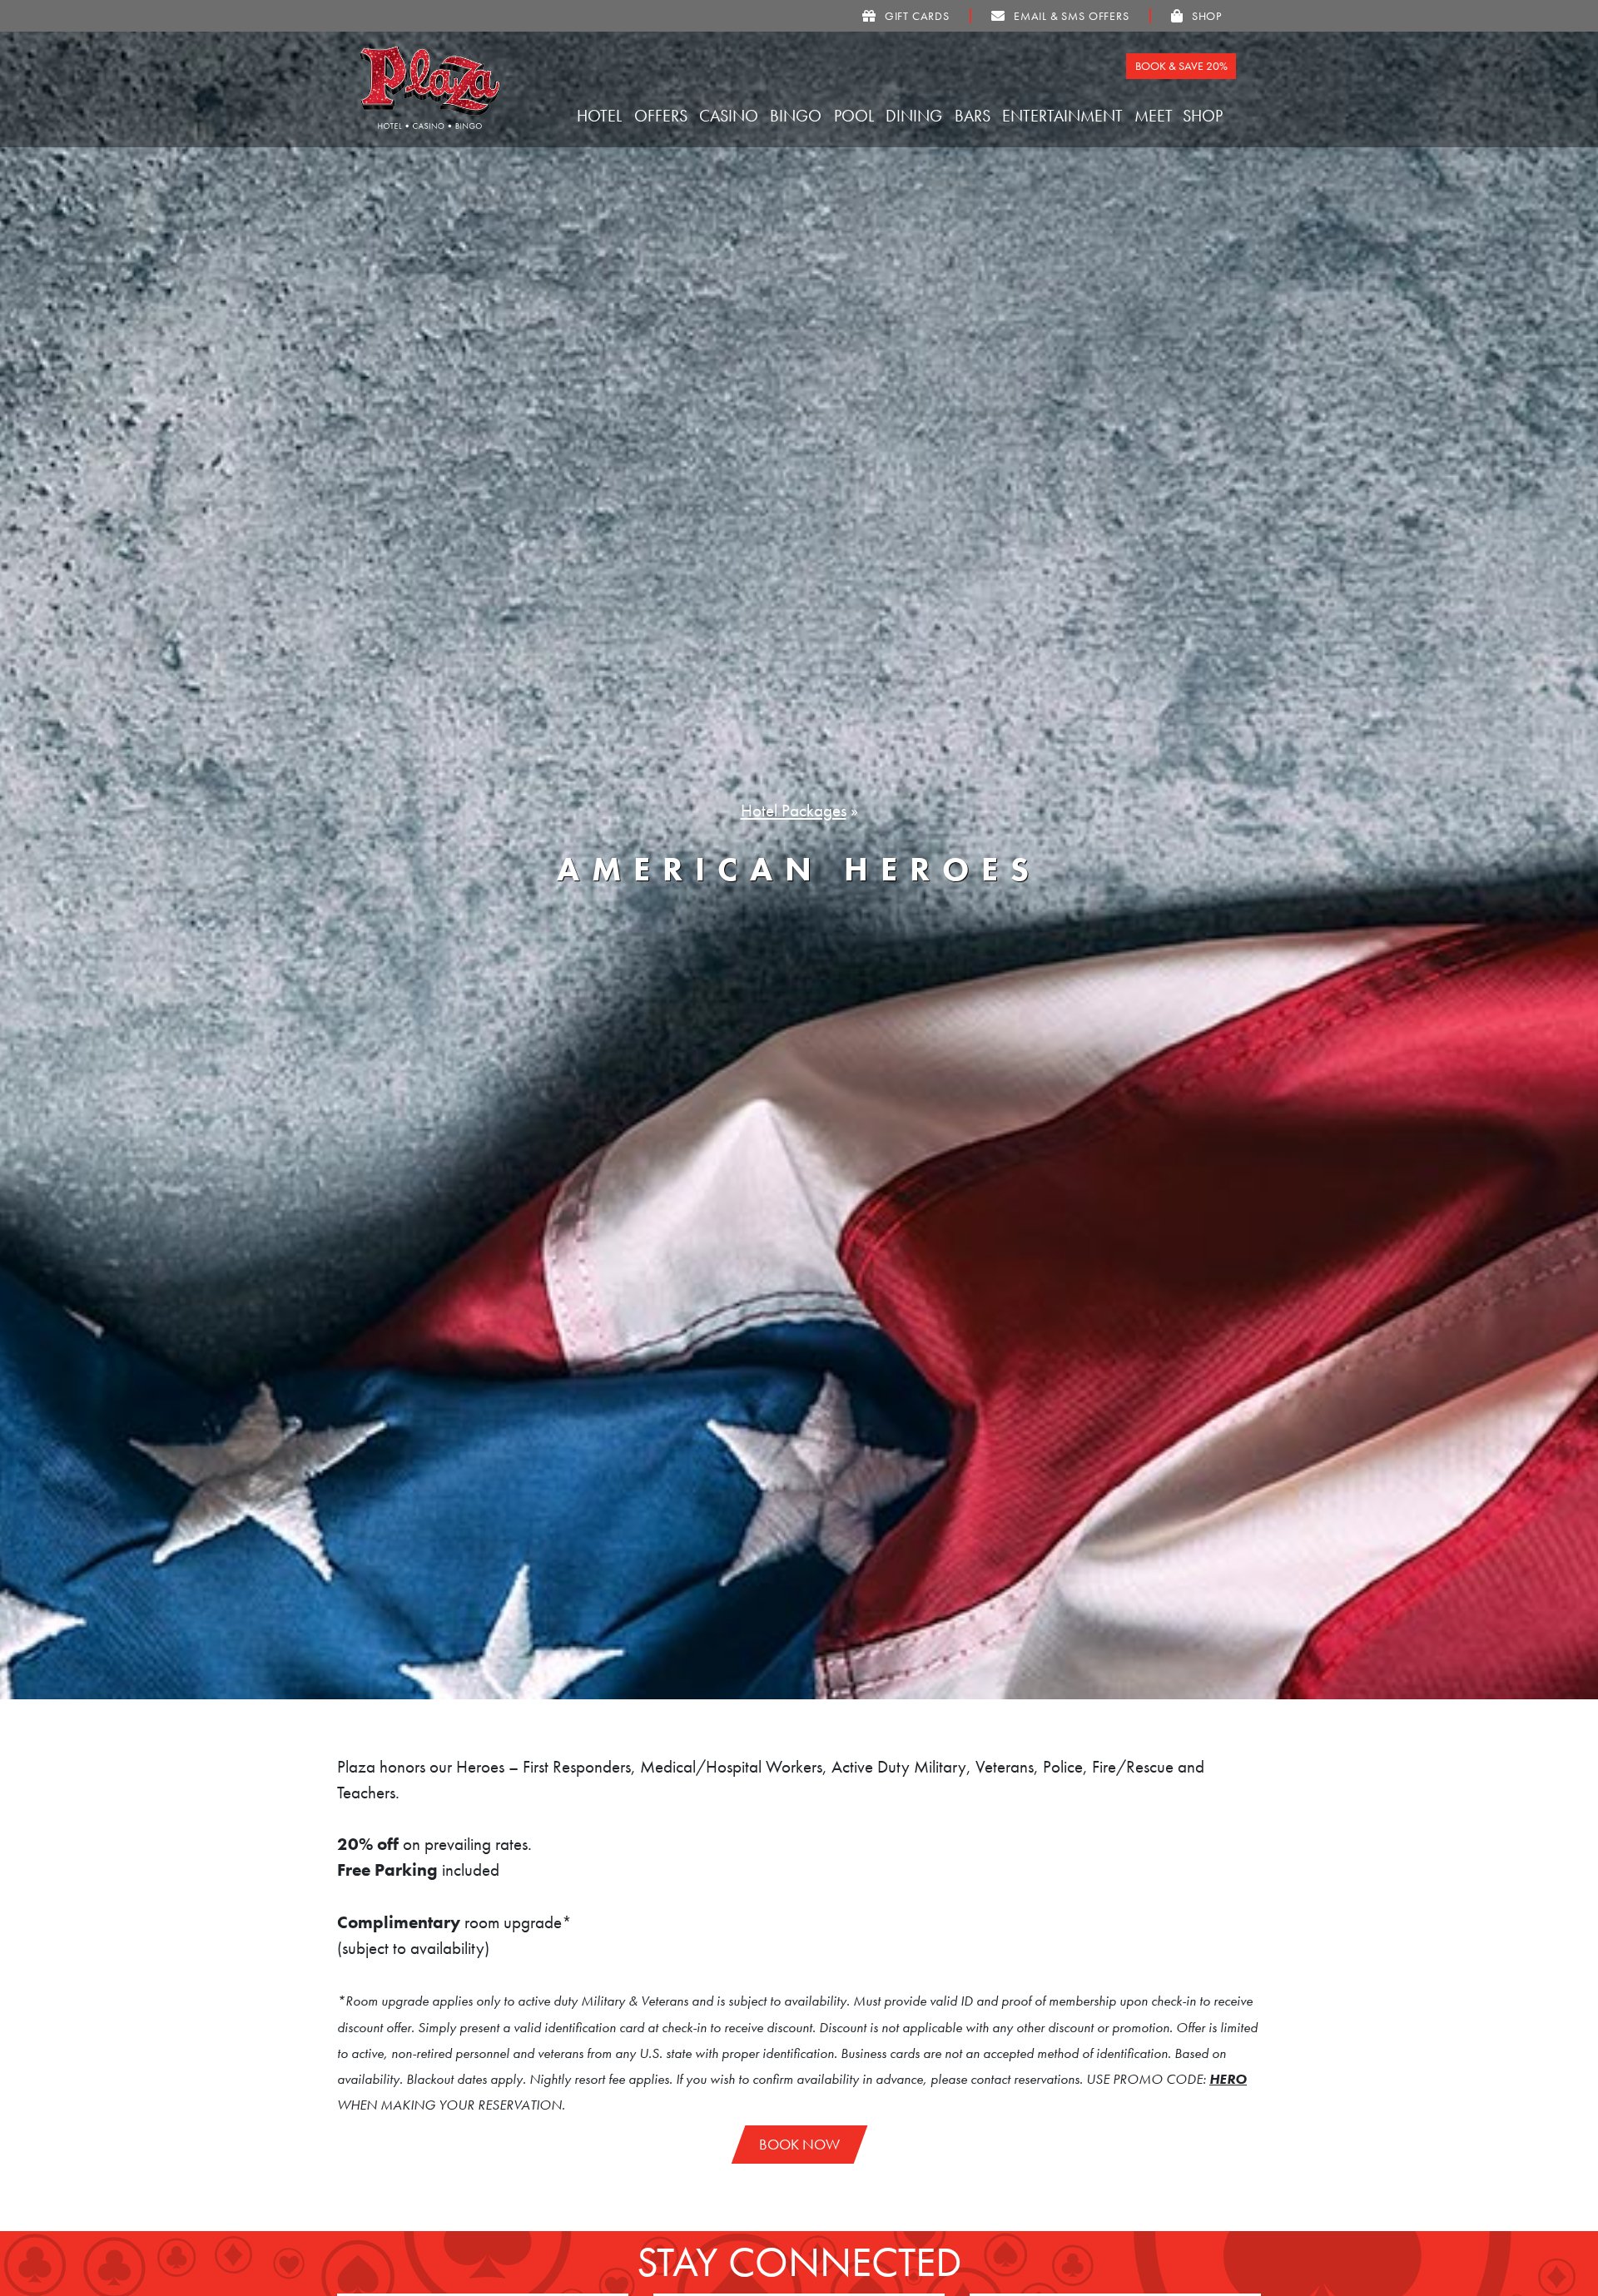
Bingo (798, 116)
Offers (663, 116)
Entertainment (1065, 116)
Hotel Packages (794, 811)
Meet (1156, 116)
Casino (731, 116)
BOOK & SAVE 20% (1181, 66)
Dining (916, 116)
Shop (1205, 116)
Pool (856, 116)
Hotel (601, 116)
